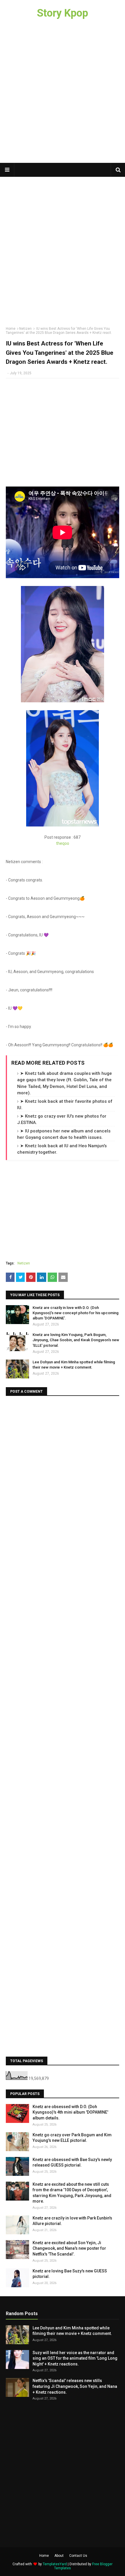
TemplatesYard (55, 2564)
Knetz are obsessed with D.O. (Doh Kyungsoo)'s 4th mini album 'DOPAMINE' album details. (70, 2112)
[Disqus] (63, 1474)
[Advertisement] (63, 95)
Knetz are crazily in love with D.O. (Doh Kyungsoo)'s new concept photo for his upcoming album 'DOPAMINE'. (76, 1313)
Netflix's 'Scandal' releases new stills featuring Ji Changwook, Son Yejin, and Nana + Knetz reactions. (75, 2386)
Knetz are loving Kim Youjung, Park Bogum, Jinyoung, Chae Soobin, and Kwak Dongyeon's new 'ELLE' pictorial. (76, 1340)
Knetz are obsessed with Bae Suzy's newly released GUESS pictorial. (72, 2162)
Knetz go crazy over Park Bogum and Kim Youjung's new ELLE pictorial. (72, 2138)
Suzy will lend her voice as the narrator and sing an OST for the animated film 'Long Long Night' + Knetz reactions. (75, 2358)
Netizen (25, 329)
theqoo (63, 843)
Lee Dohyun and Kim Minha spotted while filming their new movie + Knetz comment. (74, 1365)
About (59, 2556)
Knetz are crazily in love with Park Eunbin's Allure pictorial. (72, 2221)
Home (11, 329)
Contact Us (78, 2556)
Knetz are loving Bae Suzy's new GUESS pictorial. (70, 2274)
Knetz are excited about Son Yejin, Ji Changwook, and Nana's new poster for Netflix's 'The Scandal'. (69, 2248)
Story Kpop (63, 13)
